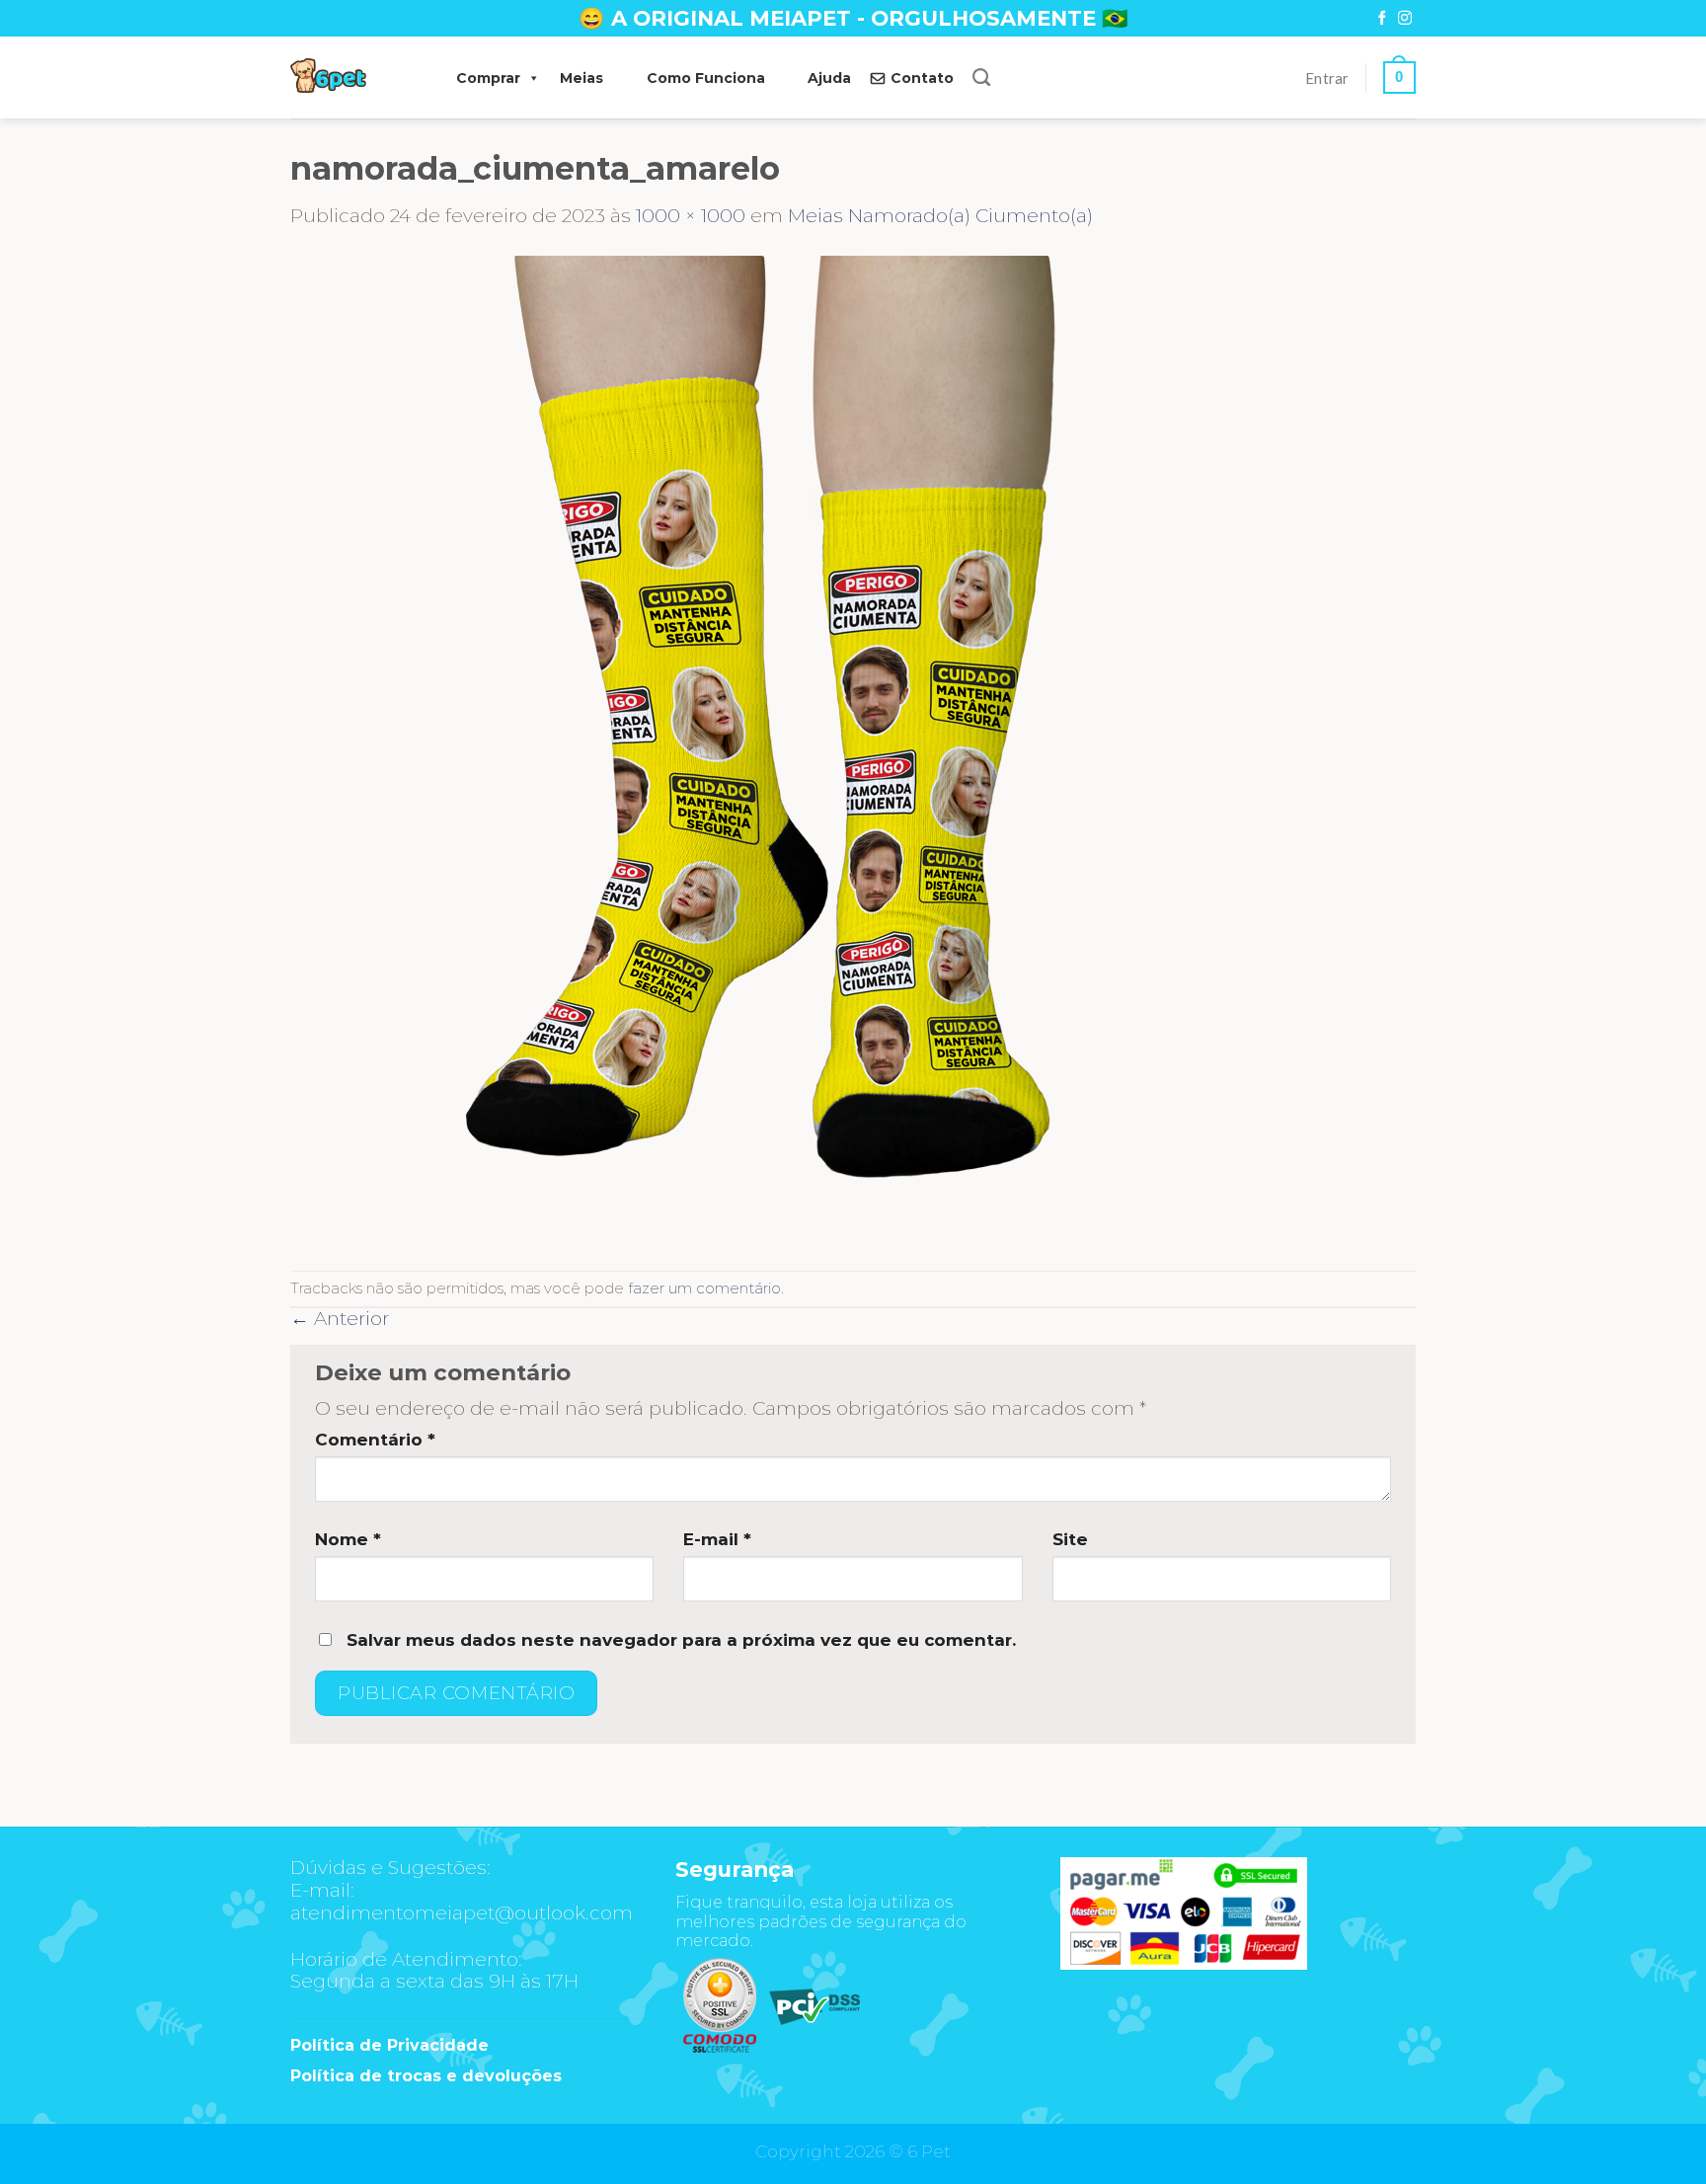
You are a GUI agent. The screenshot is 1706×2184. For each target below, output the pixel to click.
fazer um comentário (704, 1288)
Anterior (340, 1319)
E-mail (717, 1539)
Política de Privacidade (389, 2045)
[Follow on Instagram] (1405, 19)
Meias (582, 78)
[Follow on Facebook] (1382, 19)
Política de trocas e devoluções (426, 2076)
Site (1070, 1539)
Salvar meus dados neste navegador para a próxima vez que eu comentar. (681, 1640)
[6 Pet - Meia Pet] (353, 78)
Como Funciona (706, 78)
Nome (348, 1539)
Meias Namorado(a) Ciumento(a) (940, 216)
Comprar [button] (488, 78)
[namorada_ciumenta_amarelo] (784, 748)
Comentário (375, 1440)
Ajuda (829, 78)
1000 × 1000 (691, 216)
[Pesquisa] (981, 78)
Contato (922, 78)
